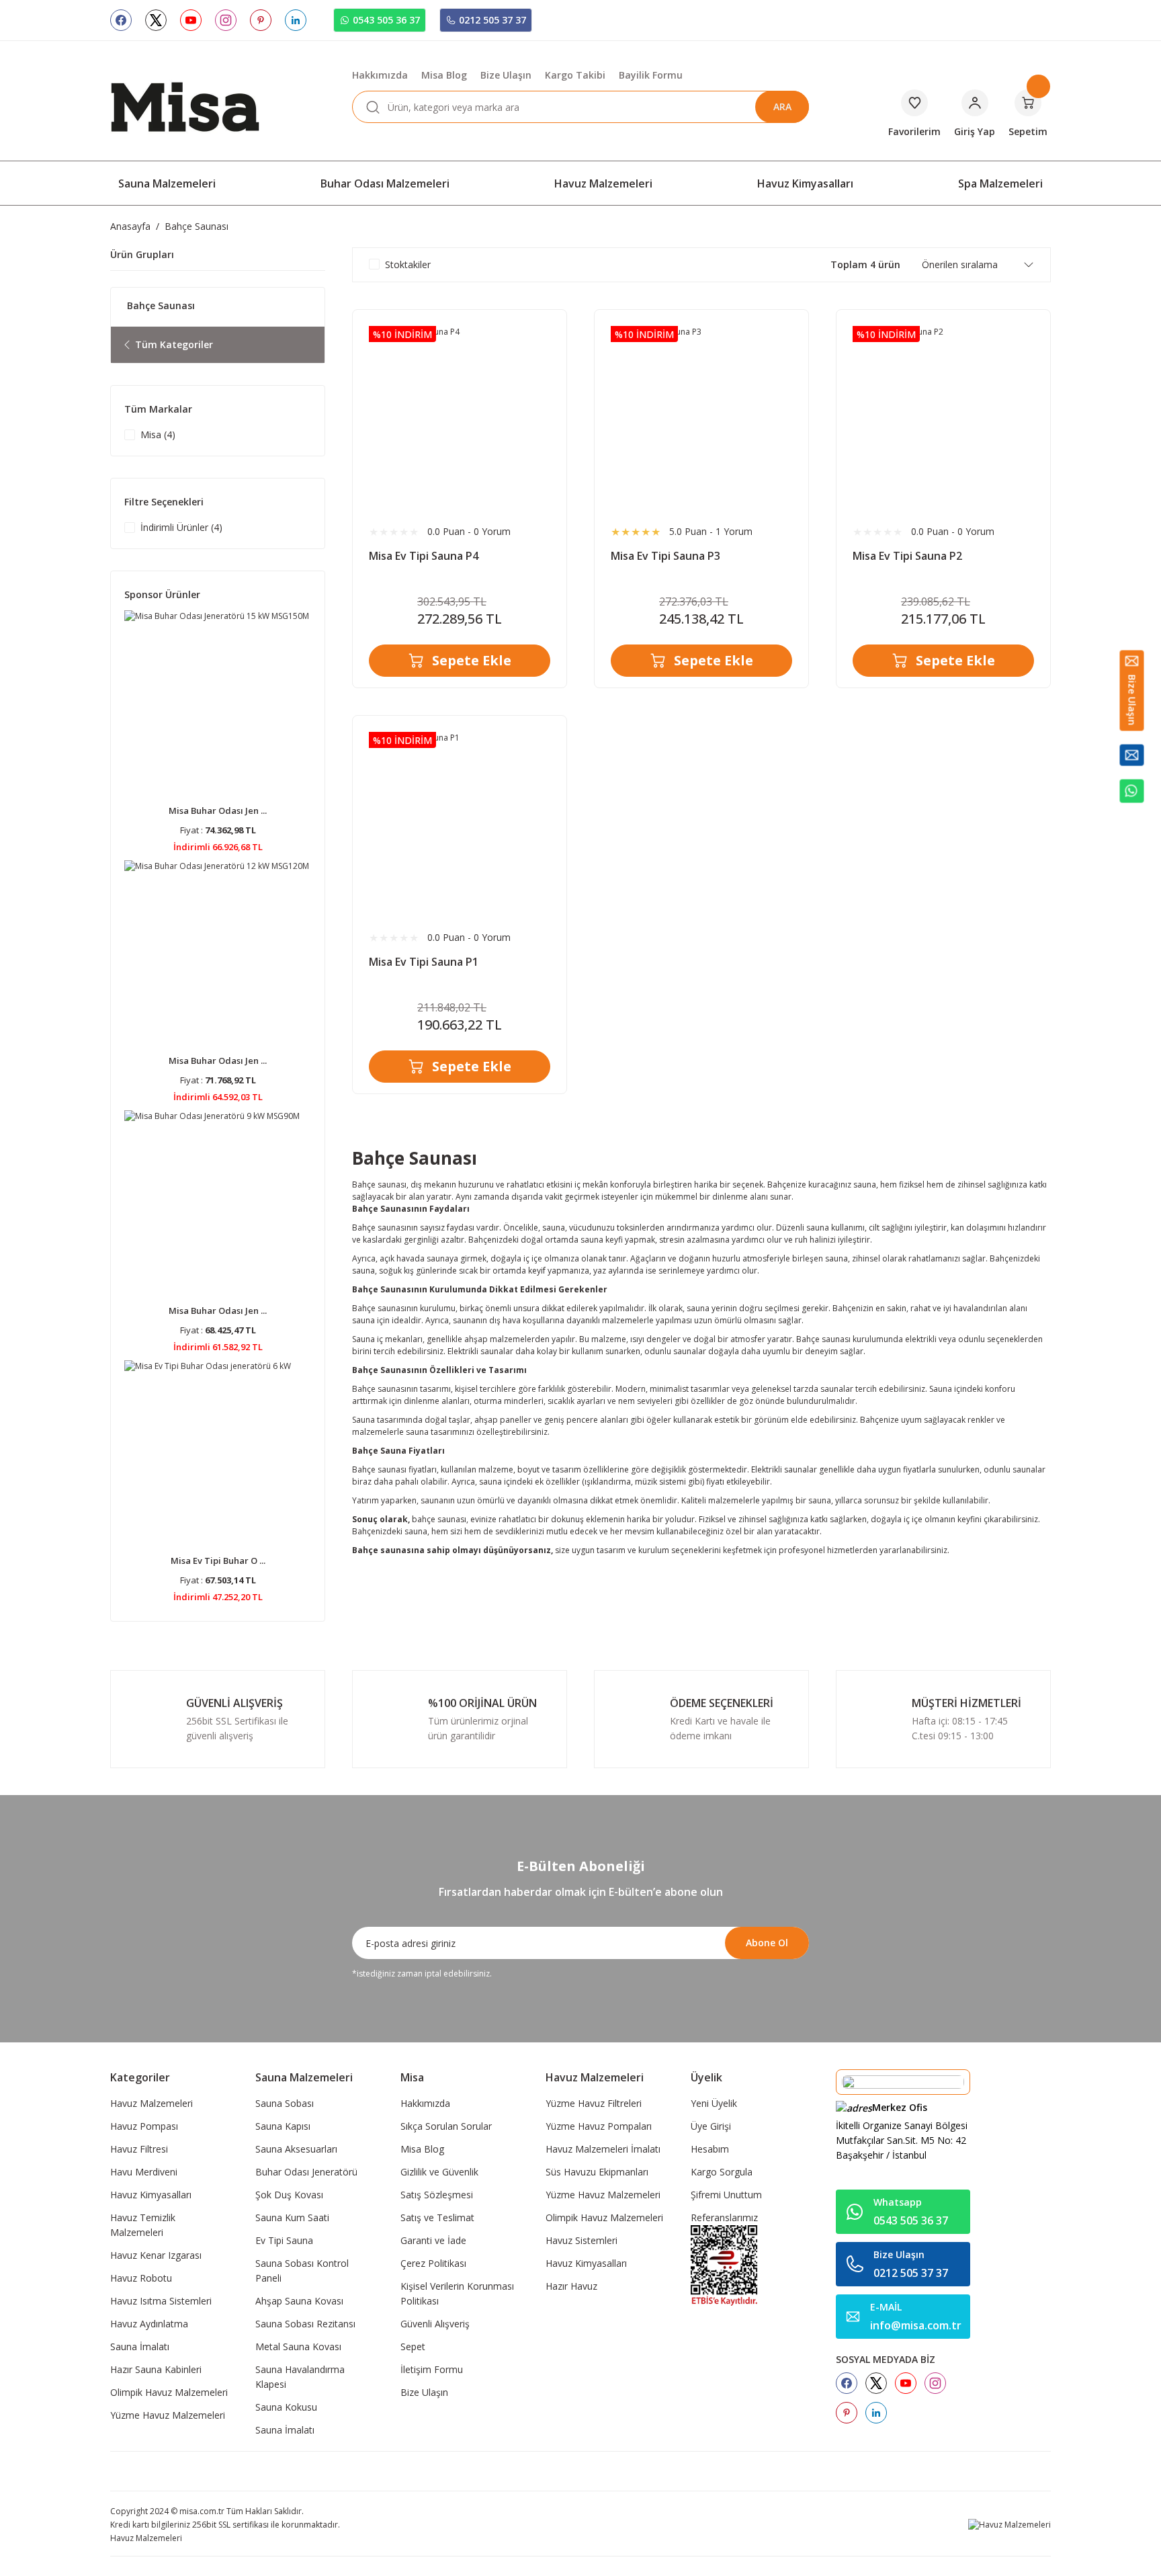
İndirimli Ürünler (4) (181, 527)
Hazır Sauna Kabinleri (156, 2369)
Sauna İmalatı (140, 2346)
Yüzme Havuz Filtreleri (594, 2103)
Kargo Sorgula (722, 2172)
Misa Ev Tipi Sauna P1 (424, 962)
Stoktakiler (408, 264)
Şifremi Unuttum (726, 2195)
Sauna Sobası (285, 2103)
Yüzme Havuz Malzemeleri (168, 2415)
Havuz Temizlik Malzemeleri (143, 2225)
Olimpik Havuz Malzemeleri (169, 2392)
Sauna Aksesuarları (296, 2149)
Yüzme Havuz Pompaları (599, 2126)
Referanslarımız (724, 2217)
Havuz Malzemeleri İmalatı (603, 2149)
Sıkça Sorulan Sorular (446, 2126)
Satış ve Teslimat (437, 2217)
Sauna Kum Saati (292, 2217)
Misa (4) (158, 434)
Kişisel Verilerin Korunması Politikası (457, 2293)
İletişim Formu (432, 2369)
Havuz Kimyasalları (151, 2195)
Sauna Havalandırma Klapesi (300, 2377)
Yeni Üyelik (714, 2103)
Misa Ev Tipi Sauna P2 (907, 556)
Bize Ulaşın (424, 2392)
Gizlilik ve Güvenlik (439, 2172)
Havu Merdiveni (144, 2172)
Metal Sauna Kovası (298, 2346)
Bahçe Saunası (197, 226)
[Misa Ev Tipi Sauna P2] (943, 417)
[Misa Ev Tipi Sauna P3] (701, 417)
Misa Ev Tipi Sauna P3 (665, 556)
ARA (782, 107)
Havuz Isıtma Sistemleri (161, 2301)
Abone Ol (767, 1943)
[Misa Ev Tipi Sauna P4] (460, 417)
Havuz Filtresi (139, 2149)
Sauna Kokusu (286, 2407)
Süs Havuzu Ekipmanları (597, 2172)
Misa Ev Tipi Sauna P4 (424, 556)
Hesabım (710, 2149)
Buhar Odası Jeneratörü (306, 2172)
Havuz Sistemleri (582, 2240)
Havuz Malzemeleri (152, 2103)
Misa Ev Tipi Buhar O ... (218, 1561)
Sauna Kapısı (283, 2126)
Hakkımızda (425, 2103)
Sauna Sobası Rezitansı (305, 2324)
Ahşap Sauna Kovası (299, 2301)
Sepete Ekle (472, 660)
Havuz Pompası (144, 2126)
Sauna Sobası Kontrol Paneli (302, 2271)
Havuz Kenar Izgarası (156, 2255)
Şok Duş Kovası (289, 2195)
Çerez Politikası (433, 2263)
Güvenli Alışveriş (435, 2324)
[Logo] (185, 106)
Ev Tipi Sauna (284, 2240)
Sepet (413, 2346)
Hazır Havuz (571, 2286)
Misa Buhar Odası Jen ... (218, 811)
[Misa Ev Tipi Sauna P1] (460, 823)
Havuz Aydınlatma (149, 2324)
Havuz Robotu (141, 2278)
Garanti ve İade (433, 2240)
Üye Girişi (711, 2126)
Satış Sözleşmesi (437, 2195)
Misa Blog (422, 2149)
